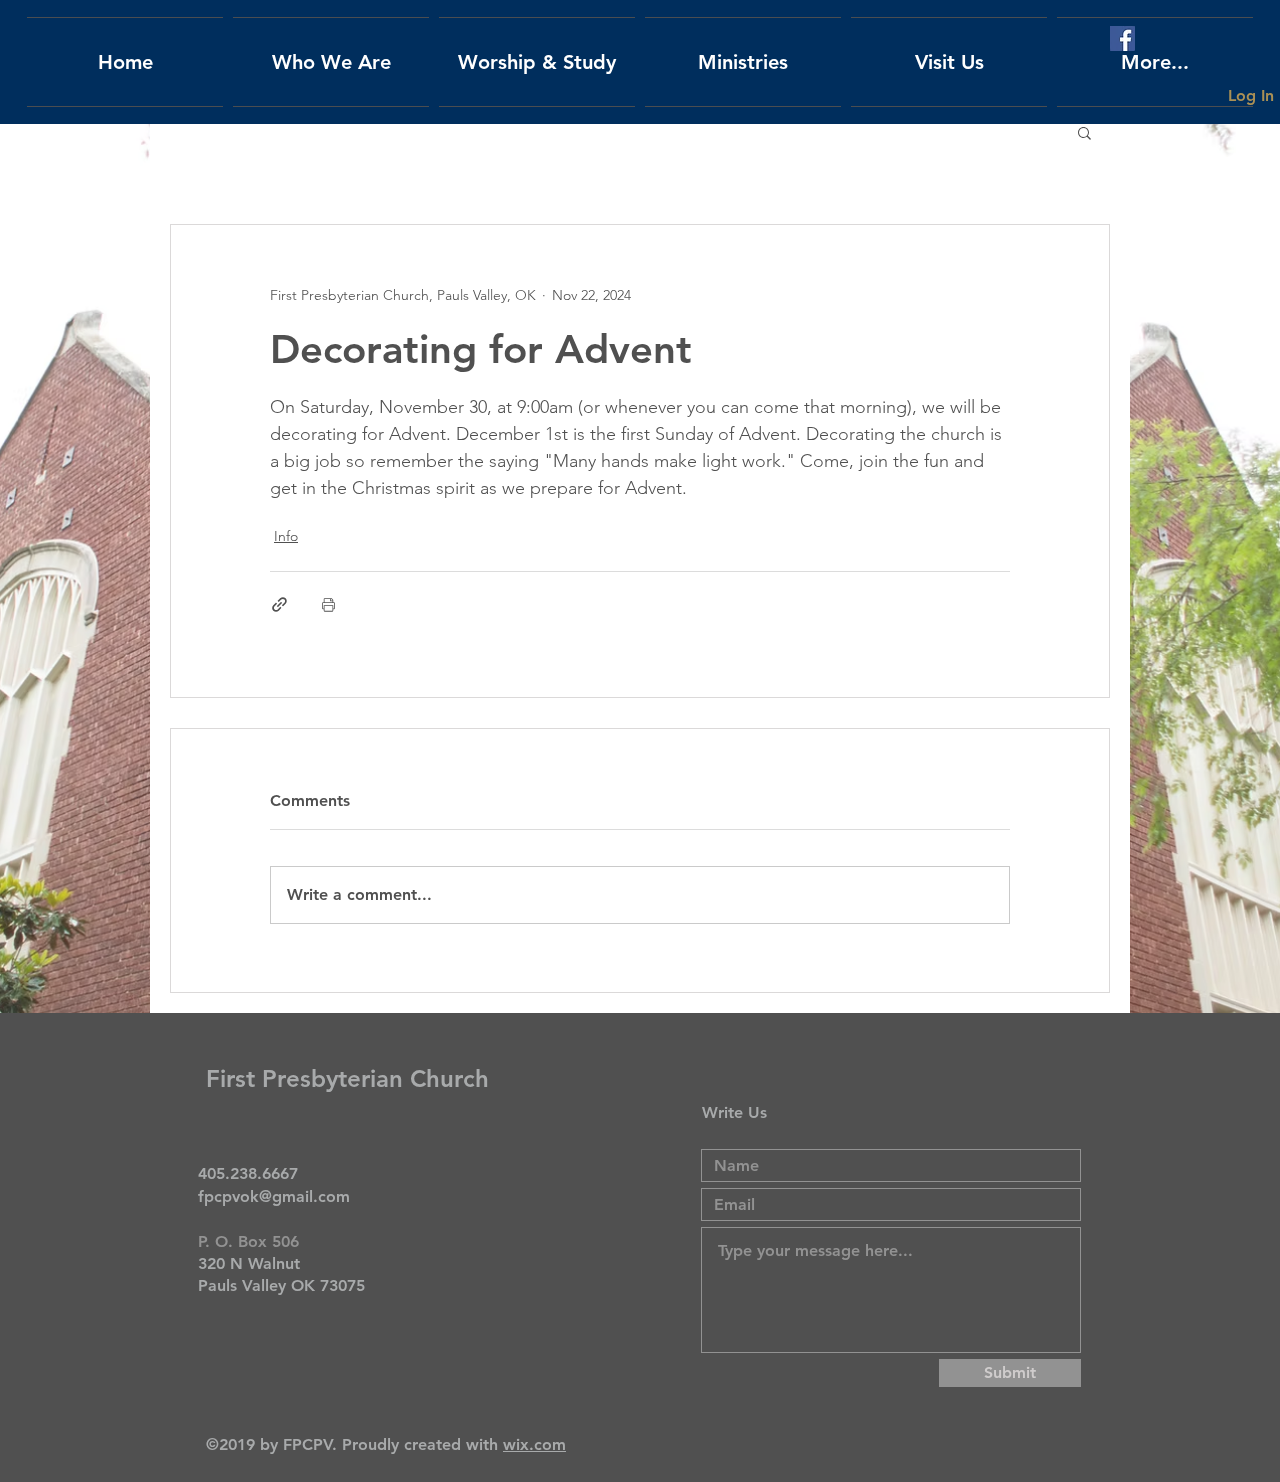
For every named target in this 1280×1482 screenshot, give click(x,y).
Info (286, 536)
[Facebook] (1122, 38)
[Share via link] (279, 604)
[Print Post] (328, 604)
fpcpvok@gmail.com (274, 1196)
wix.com (534, 1444)
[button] (1084, 132)
